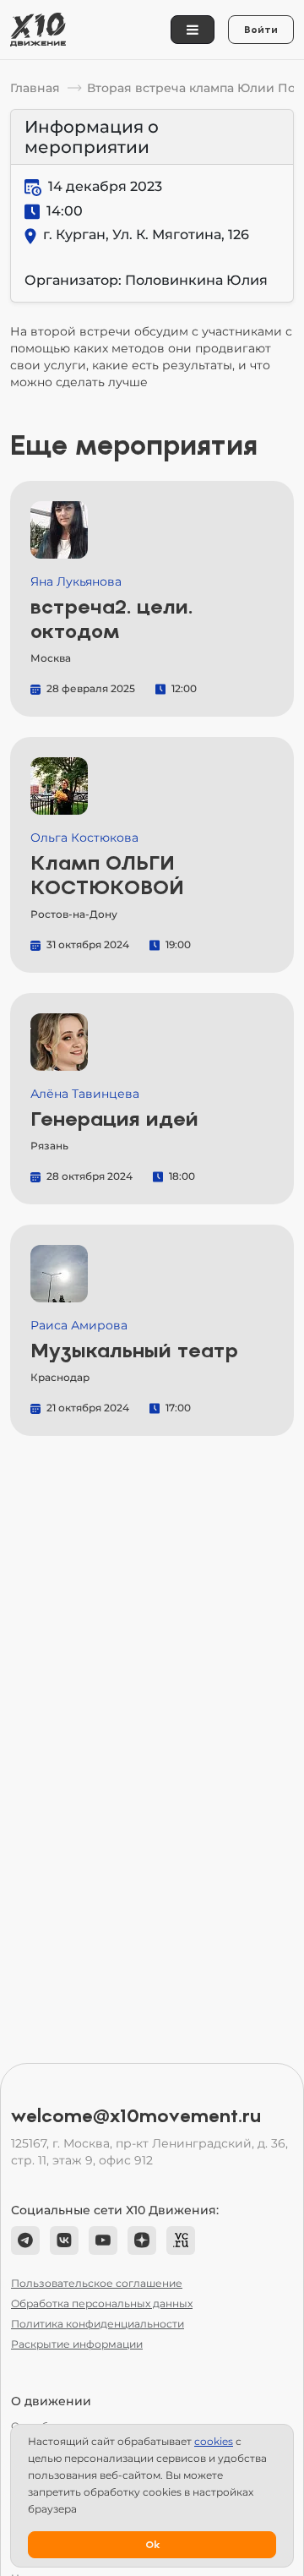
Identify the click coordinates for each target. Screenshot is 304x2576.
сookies (214, 2441)
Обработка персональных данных (102, 2303)
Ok (152, 2545)
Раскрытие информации (77, 2344)
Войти (261, 30)
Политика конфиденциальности (98, 2324)
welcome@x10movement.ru (136, 2116)
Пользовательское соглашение (97, 2283)
